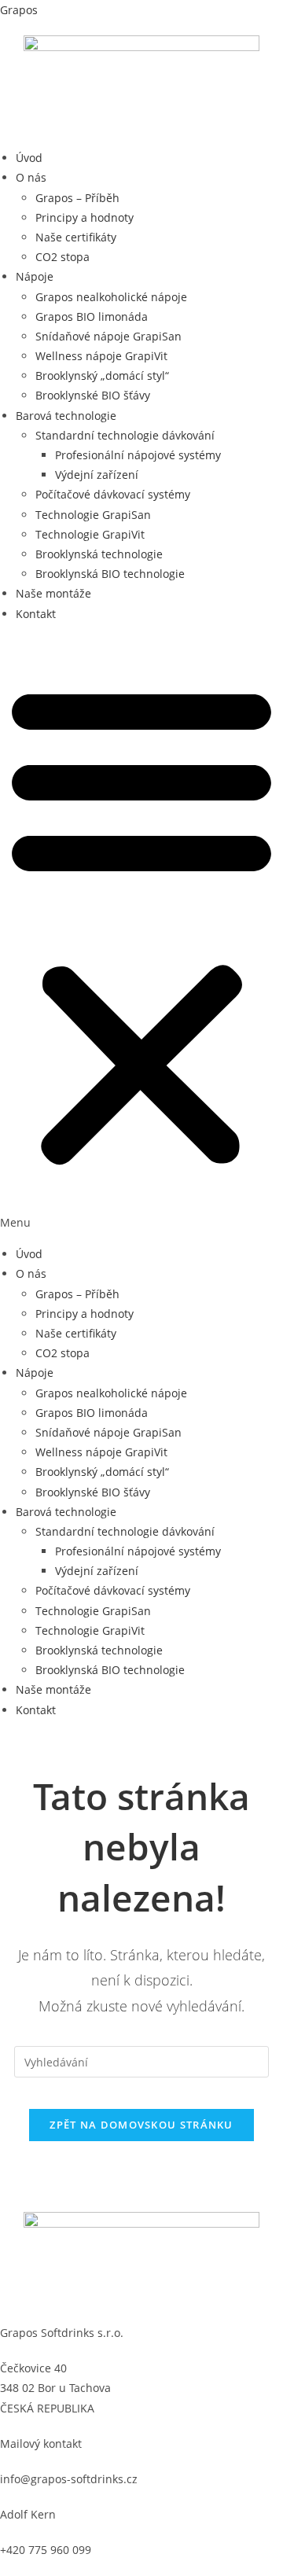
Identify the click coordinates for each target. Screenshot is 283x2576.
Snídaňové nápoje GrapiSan (108, 336)
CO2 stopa (62, 257)
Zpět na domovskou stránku (141, 2125)
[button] (141, 934)
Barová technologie (66, 416)
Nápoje (35, 276)
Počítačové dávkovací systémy (113, 494)
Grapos (19, 10)
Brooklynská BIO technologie (110, 574)
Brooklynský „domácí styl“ (102, 375)
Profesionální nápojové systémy (138, 455)
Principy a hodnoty (85, 217)
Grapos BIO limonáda (92, 316)
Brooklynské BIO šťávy (93, 395)
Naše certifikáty (76, 237)
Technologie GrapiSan (93, 515)
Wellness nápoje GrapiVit (101, 356)
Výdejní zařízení (97, 475)
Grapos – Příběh (77, 198)
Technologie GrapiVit (90, 534)
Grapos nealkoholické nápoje (111, 297)
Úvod (29, 158)
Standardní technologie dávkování (125, 435)
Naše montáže (53, 593)
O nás (31, 177)
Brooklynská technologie (99, 554)
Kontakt (36, 614)
